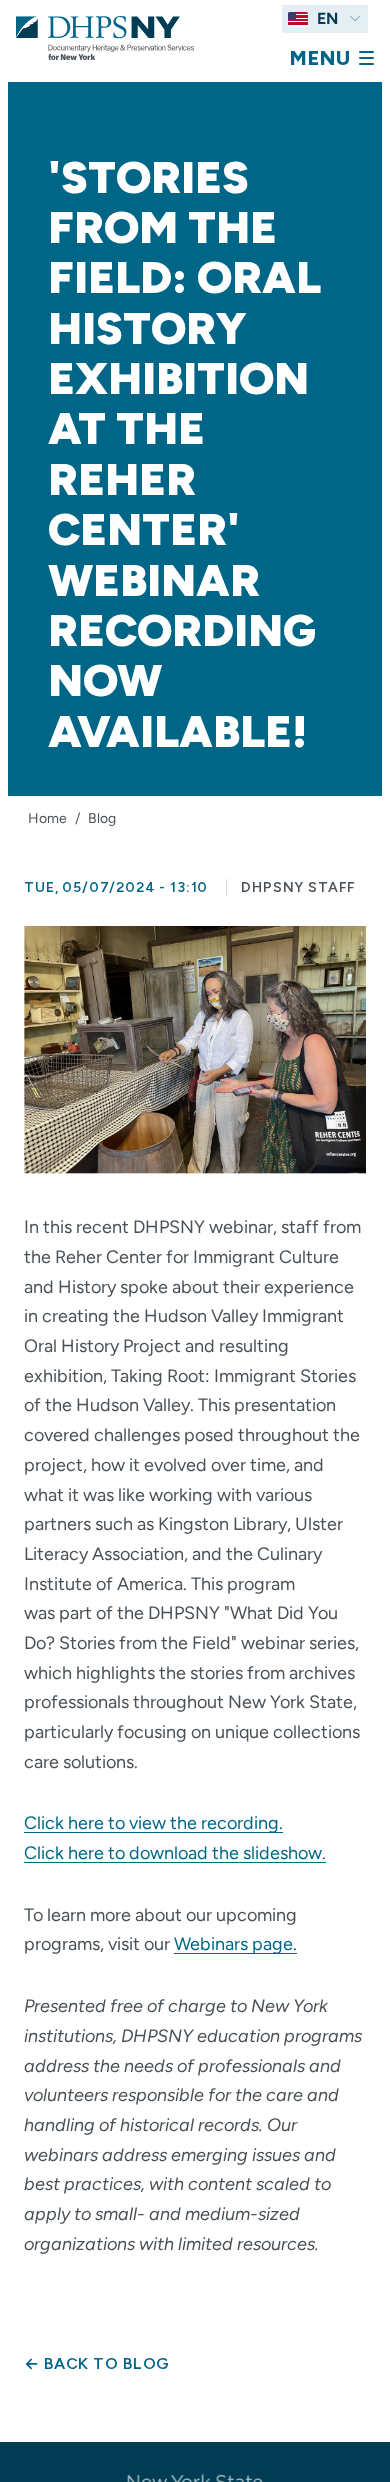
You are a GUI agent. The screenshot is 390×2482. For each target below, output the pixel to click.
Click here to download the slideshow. (175, 1852)
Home (47, 818)
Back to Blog (97, 2363)
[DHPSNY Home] (105, 38)
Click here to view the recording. (153, 1822)
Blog (102, 818)
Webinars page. (235, 1943)
